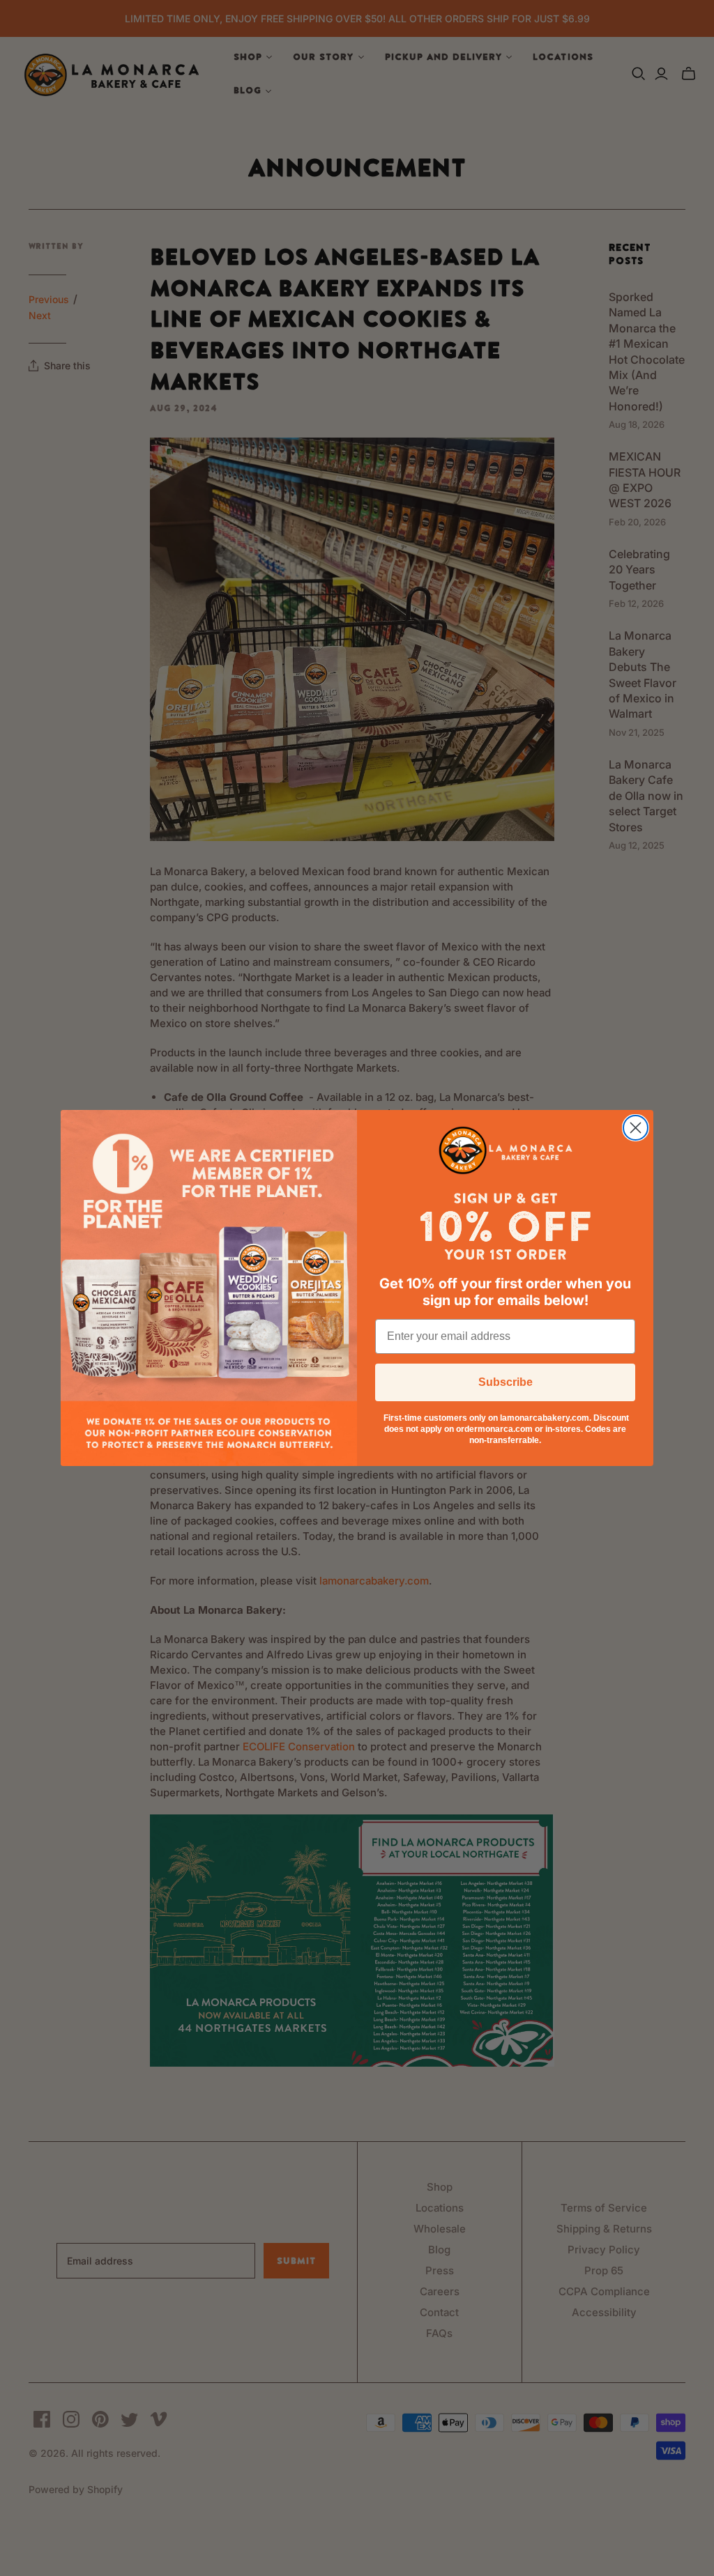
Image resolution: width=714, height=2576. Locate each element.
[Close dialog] (636, 1128)
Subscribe (506, 1382)
